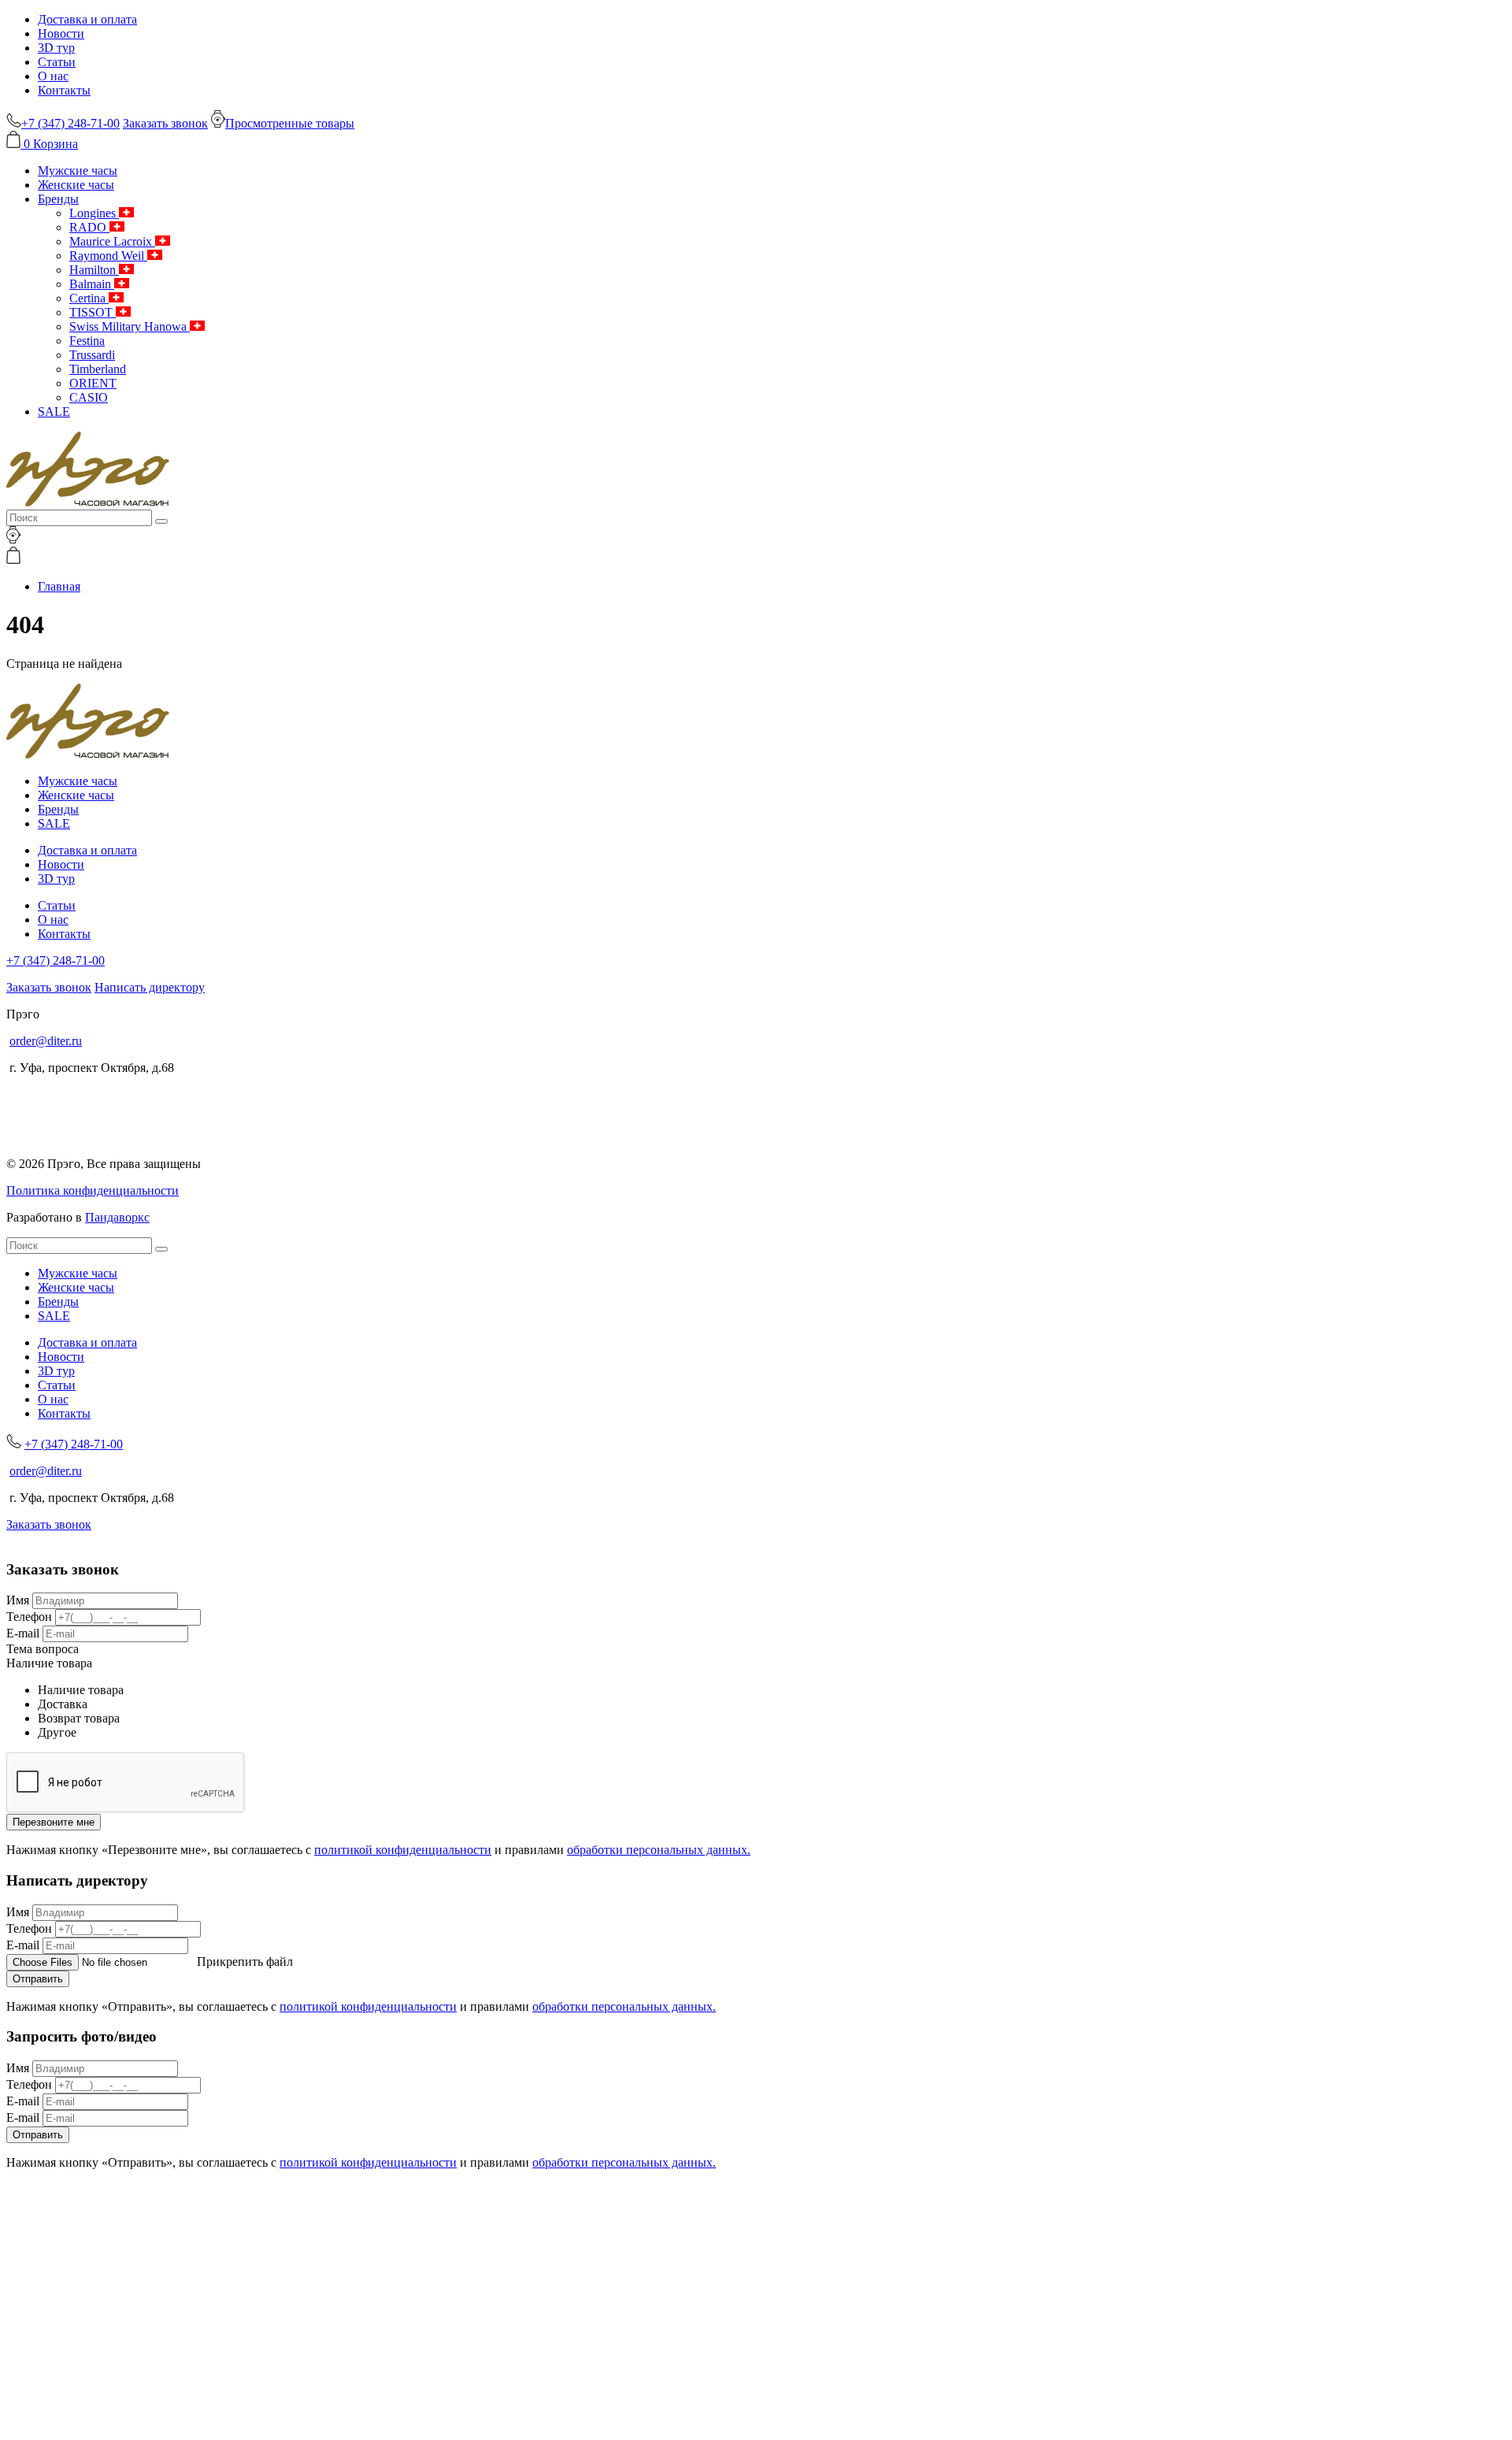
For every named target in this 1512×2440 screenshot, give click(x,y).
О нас (53, 76)
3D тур (56, 48)
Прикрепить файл (245, 1962)
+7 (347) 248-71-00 (56, 960)
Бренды (58, 199)
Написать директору (150, 987)
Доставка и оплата (87, 19)
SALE (54, 412)
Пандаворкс (117, 1217)
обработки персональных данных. (659, 1850)
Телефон (29, 1617)
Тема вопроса (43, 1649)
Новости (61, 33)
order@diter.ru (46, 1041)
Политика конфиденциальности (93, 1190)
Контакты (64, 90)
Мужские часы (78, 171)
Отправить (38, 1979)
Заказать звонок (165, 123)
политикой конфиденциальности (403, 1850)
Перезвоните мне (54, 1822)
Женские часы (76, 185)
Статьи (57, 62)
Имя (18, 1600)
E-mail (23, 1633)
